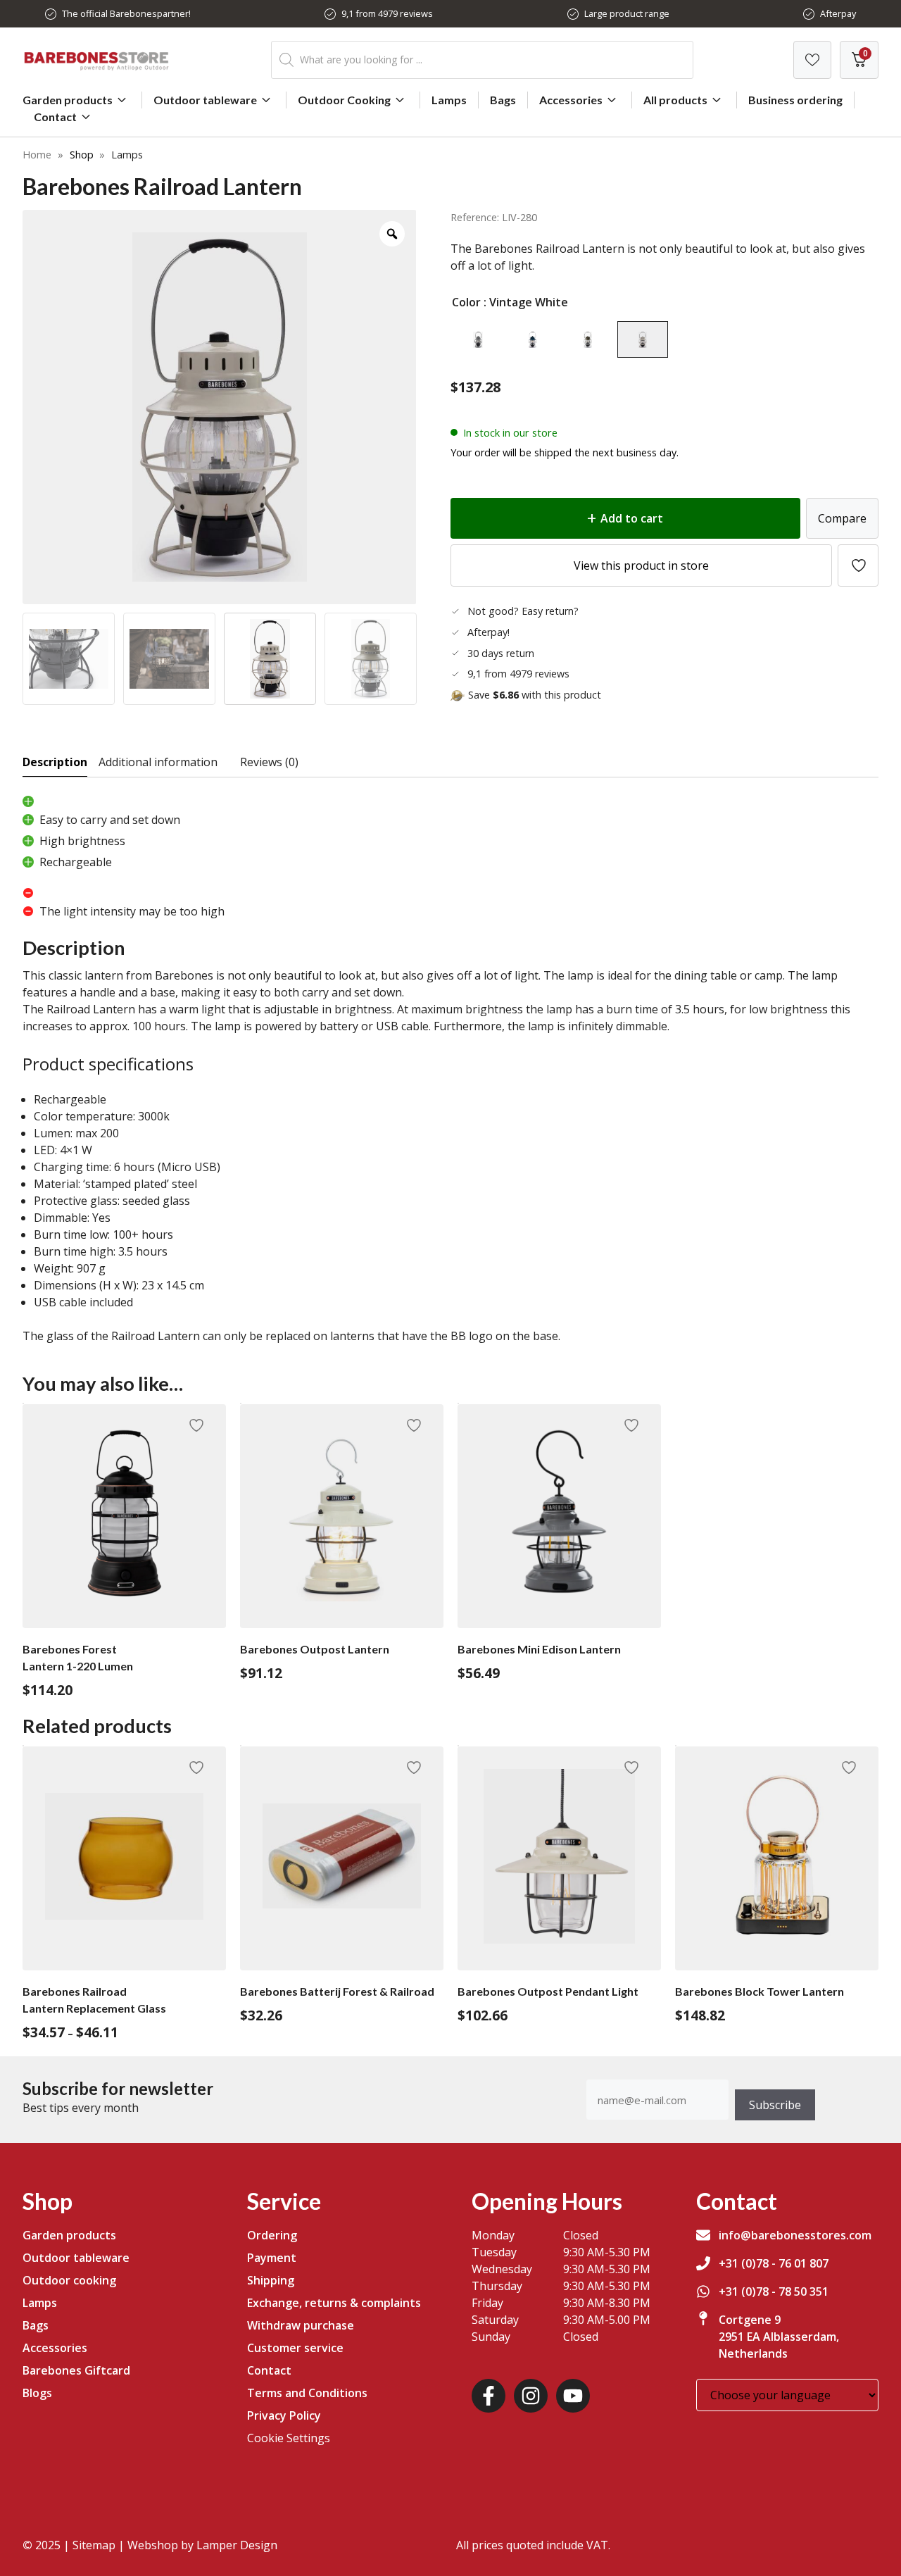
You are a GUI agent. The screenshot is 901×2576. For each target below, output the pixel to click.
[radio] (478, 339)
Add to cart (632, 518)
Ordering (272, 2235)
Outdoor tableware (205, 100)
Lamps (449, 100)
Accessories (571, 100)
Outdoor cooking (69, 2280)
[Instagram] (531, 2396)
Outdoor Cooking (344, 100)
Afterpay (838, 13)
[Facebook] (489, 2396)
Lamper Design (237, 2545)
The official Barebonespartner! (126, 13)
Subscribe (775, 2105)
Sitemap (94, 2545)
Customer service (295, 2348)
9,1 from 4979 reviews (387, 13)
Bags (503, 100)
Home (37, 155)
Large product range (627, 13)
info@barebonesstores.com (795, 2235)
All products (675, 100)
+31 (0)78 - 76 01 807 (774, 2263)
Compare (842, 518)
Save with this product (535, 695)
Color (466, 302)
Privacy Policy (284, 2415)
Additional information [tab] (158, 762)
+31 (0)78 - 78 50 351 (774, 2291)
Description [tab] (55, 762)
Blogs (37, 2393)
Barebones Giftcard (76, 2370)
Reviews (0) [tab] (269, 762)
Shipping (271, 2280)
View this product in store (641, 565)
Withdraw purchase (301, 2325)
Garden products (68, 100)
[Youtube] (573, 2396)
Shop (82, 155)
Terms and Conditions (307, 2393)
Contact (55, 117)
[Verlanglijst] (812, 60)
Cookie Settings (289, 2438)
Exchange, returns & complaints (334, 2303)
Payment (272, 2258)
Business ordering (795, 100)
